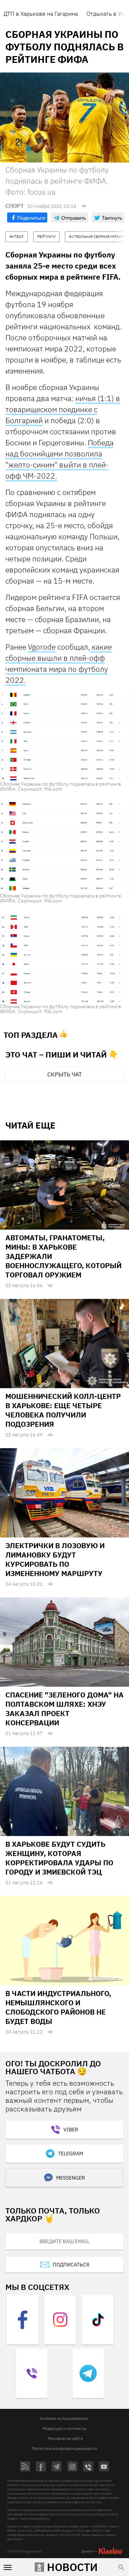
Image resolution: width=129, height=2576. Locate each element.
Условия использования (64, 2418)
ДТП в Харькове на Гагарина (41, 14)
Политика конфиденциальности (64, 2448)
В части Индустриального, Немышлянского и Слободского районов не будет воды (58, 2007)
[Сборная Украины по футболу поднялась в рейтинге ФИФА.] (64, 736)
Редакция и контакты (64, 2428)
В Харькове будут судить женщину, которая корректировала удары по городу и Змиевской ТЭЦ (59, 1858)
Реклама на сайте (65, 2438)
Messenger (71, 2178)
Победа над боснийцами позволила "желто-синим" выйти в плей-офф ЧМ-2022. (59, 459)
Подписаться (71, 2265)
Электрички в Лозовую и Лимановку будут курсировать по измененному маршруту (55, 1559)
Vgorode (42, 647)
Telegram (71, 2154)
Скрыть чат (64, 1074)
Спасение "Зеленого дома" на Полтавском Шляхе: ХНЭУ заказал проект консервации (64, 1709)
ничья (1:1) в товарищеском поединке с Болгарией (63, 409)
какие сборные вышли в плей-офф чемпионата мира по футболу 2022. (59, 663)
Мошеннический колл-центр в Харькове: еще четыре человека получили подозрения (63, 1410)
